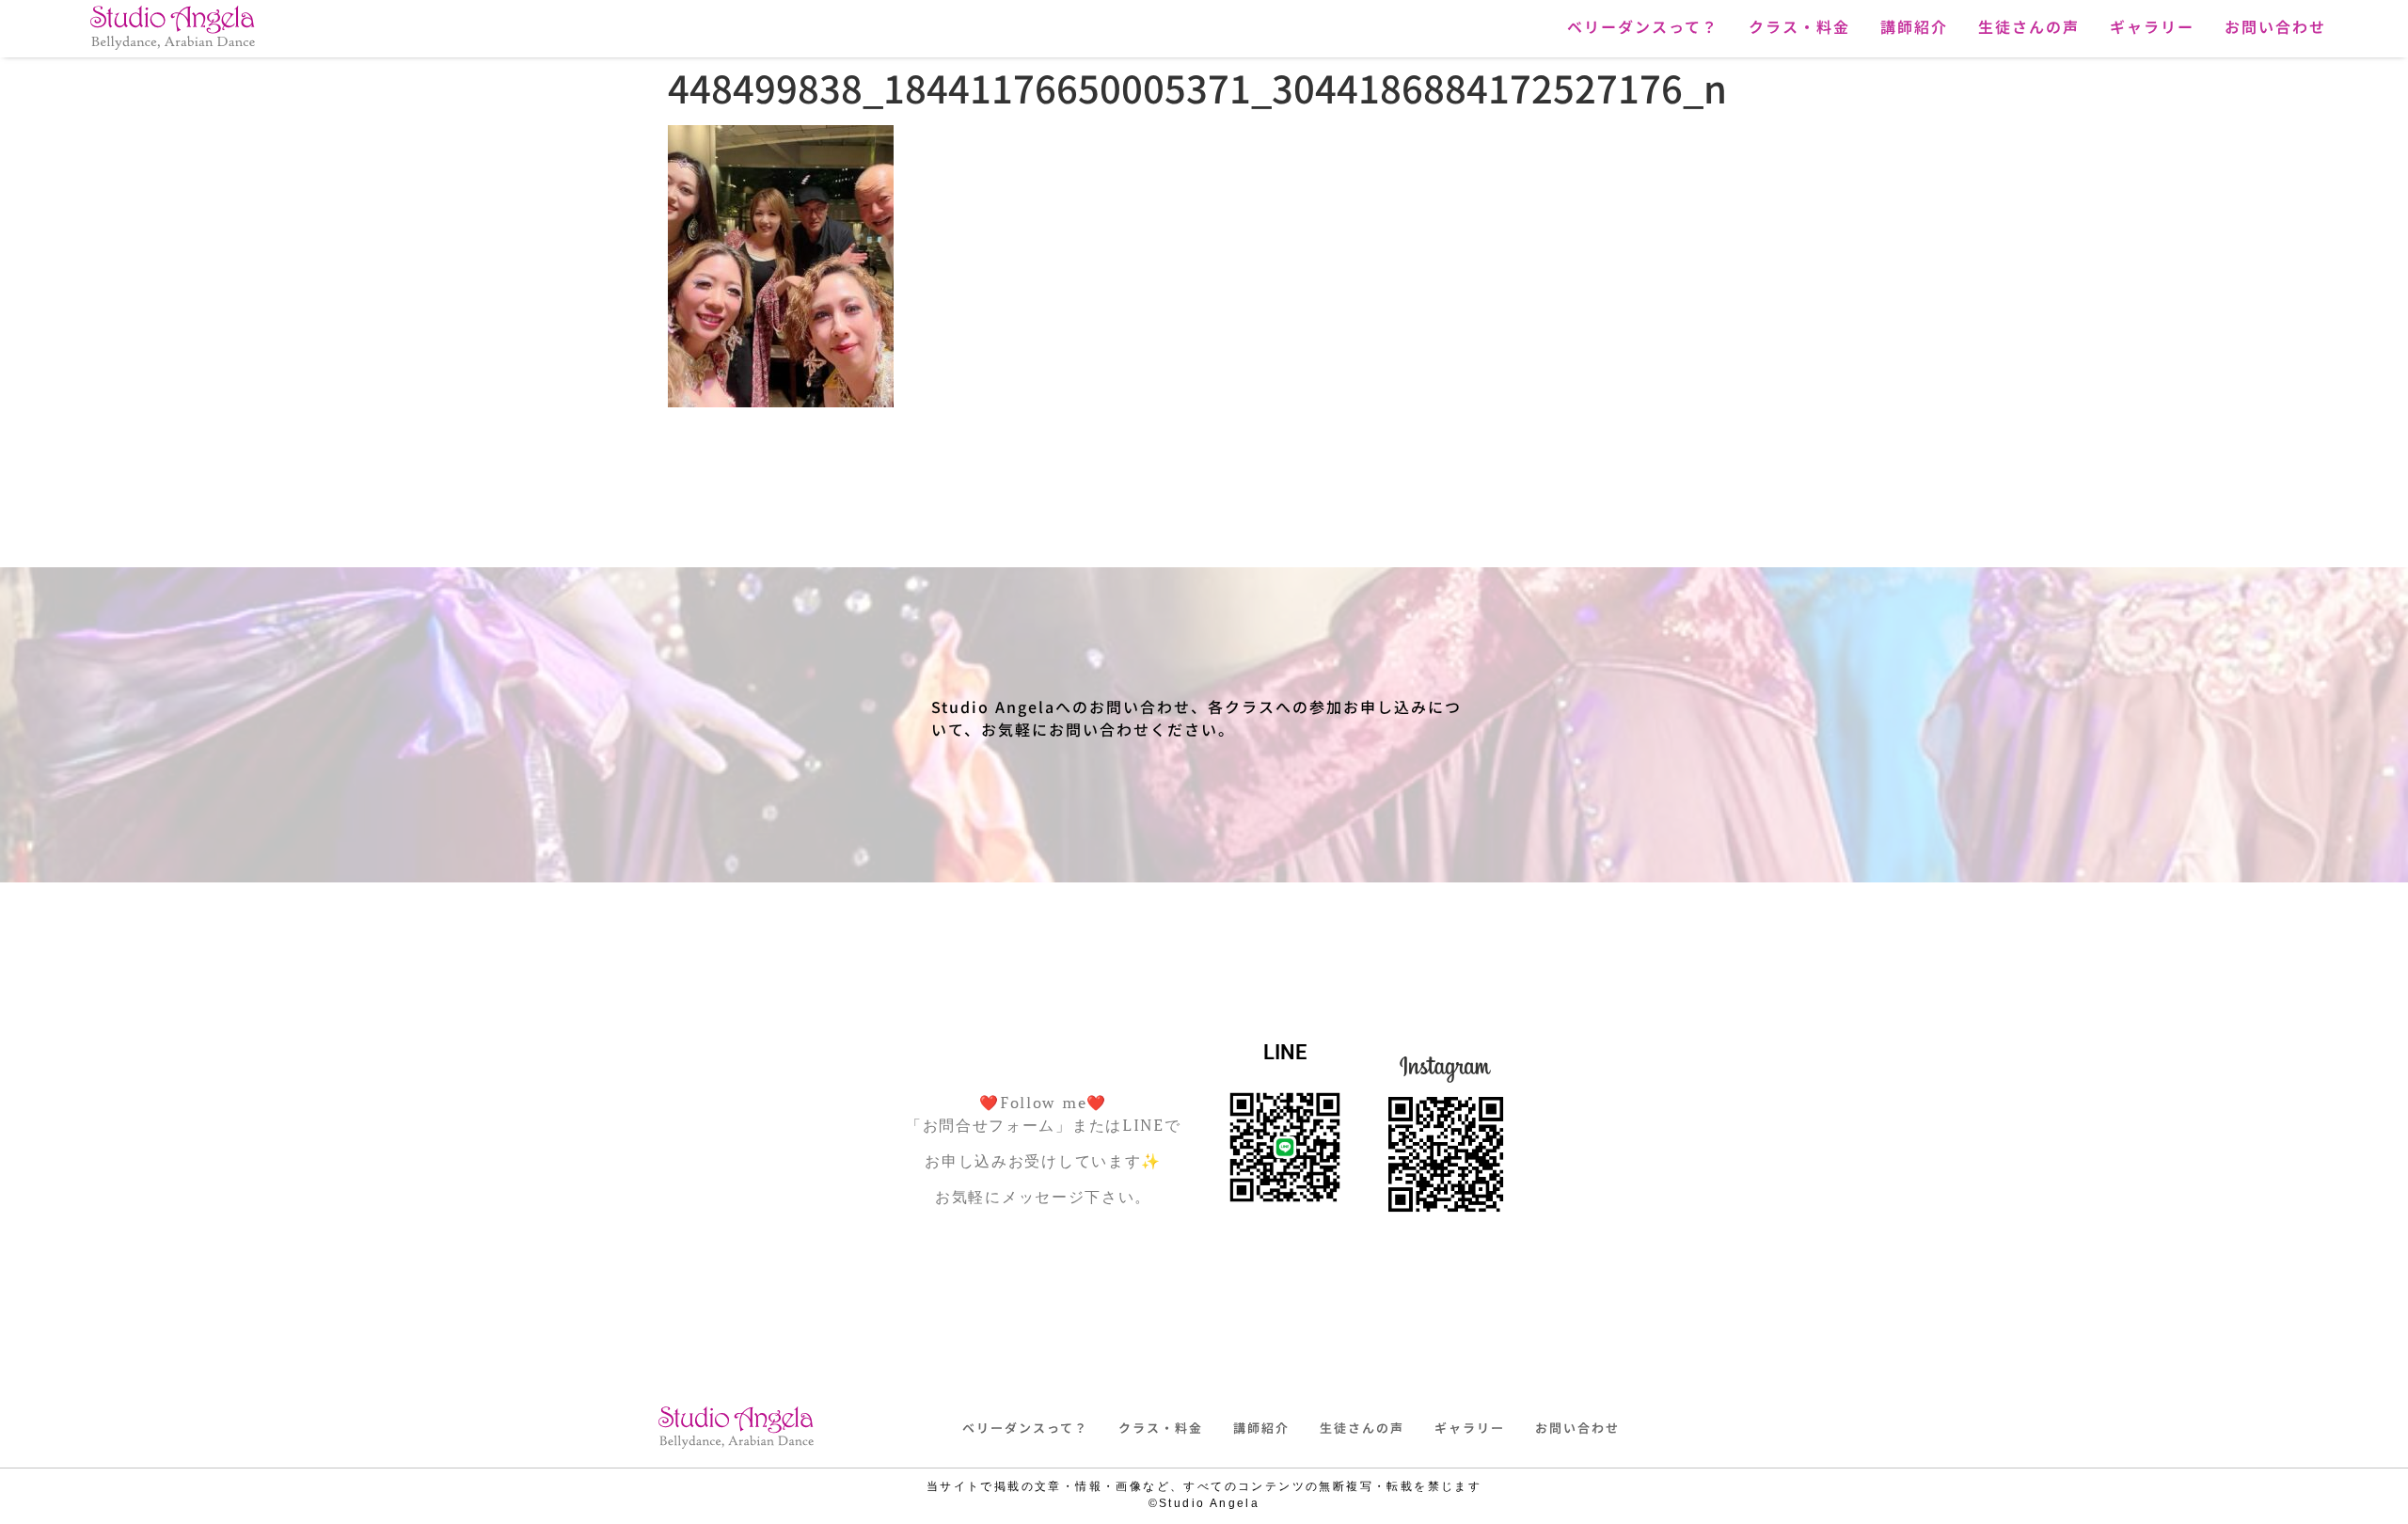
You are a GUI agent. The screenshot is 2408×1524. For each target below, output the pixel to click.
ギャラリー (2152, 26)
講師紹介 (1914, 26)
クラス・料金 (1799, 26)
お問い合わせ (2275, 26)
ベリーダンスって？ (1643, 26)
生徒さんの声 (2029, 26)
